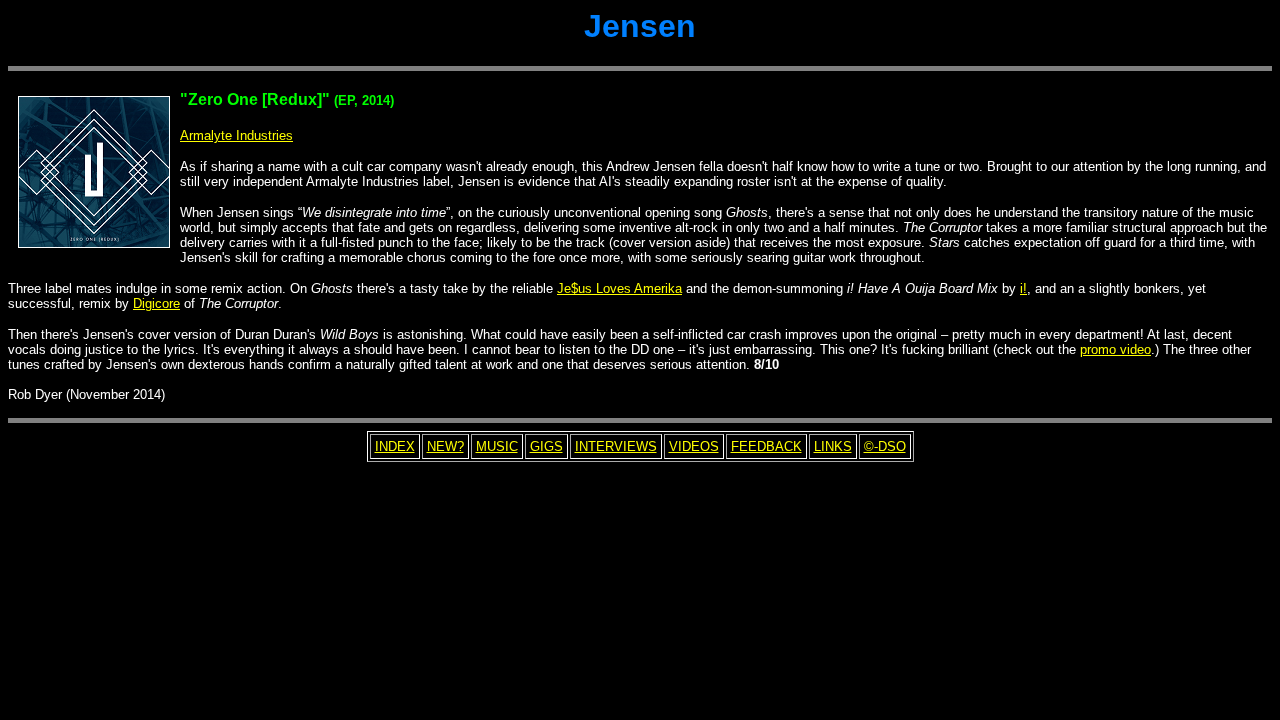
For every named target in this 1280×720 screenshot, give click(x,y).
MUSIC (497, 446)
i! (1023, 288)
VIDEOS (694, 446)
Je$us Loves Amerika (619, 288)
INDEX (395, 446)
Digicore (156, 303)
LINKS (833, 446)
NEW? (445, 446)
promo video (1115, 349)
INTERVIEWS (616, 446)
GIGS (546, 446)
